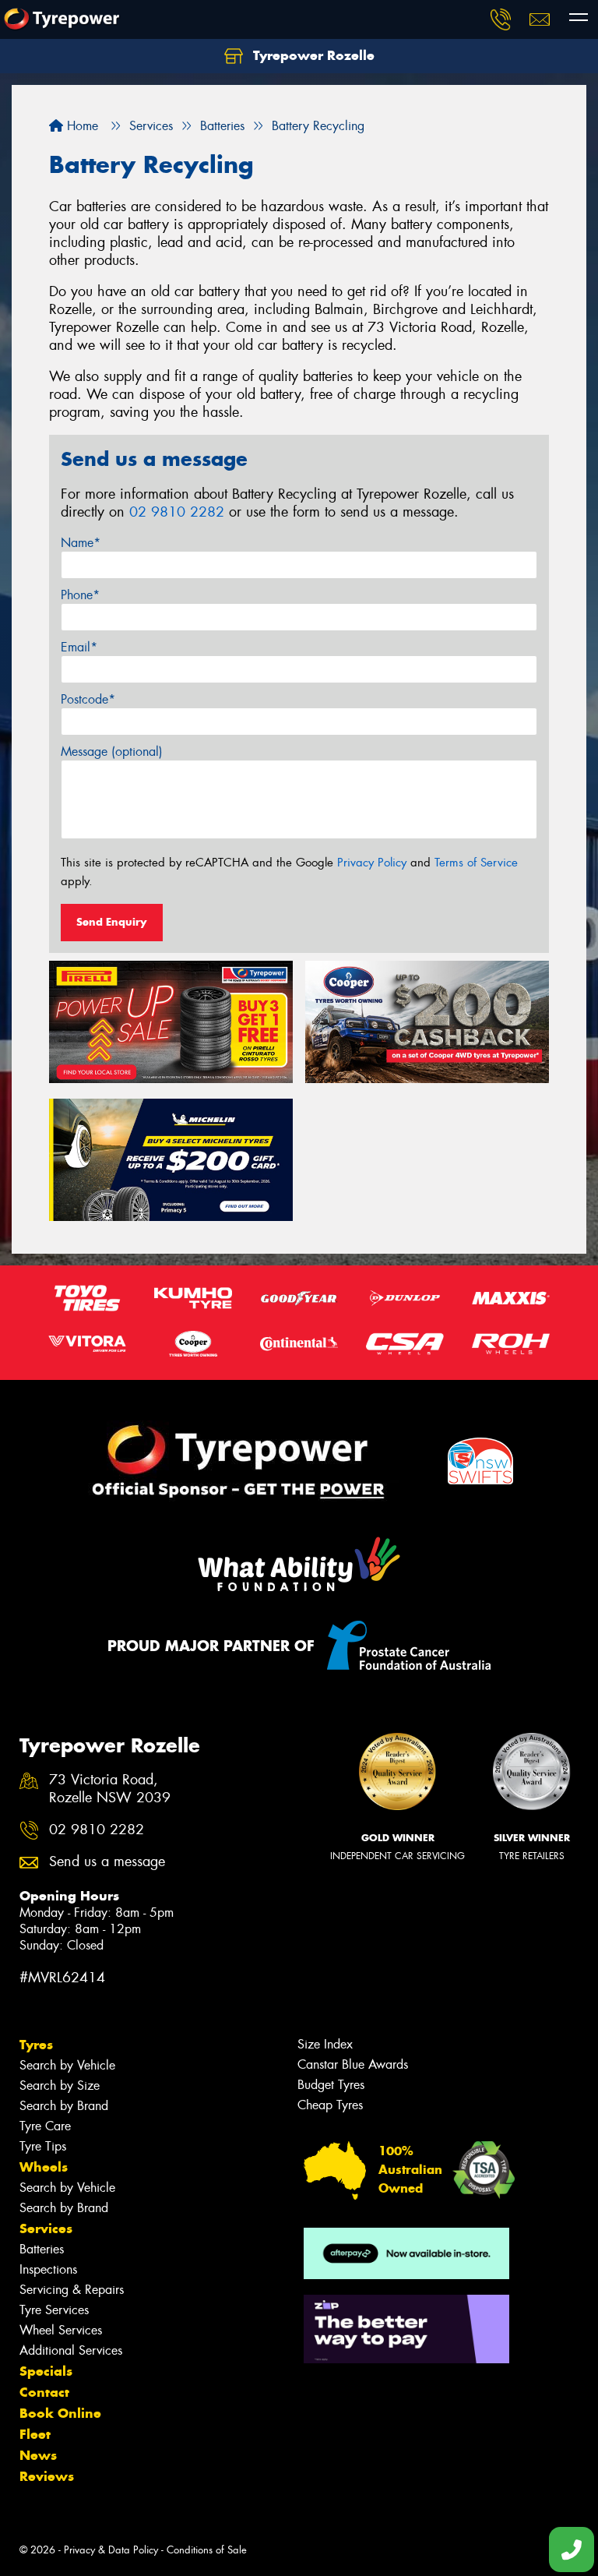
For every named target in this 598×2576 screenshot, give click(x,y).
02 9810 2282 (177, 512)
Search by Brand (64, 2106)
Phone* (80, 595)
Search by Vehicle (67, 2065)
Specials (46, 2371)
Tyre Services (54, 2310)
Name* (81, 543)
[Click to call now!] (501, 19)
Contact (44, 2392)
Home (81, 126)
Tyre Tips (43, 2146)
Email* (79, 647)
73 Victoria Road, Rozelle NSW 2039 (110, 1789)
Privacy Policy (372, 863)
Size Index (325, 2044)
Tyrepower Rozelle (312, 55)
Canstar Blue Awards (353, 2064)
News (38, 2455)
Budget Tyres (331, 2085)
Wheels (44, 2167)
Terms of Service (476, 863)
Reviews (47, 2476)
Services (46, 2228)
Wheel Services (61, 2330)
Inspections (48, 2269)
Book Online (60, 2413)
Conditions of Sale (207, 2550)
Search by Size (60, 2086)
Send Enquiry (112, 922)
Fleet (35, 2434)
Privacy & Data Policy (111, 2550)
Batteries (42, 2249)
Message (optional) (112, 752)
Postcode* (88, 699)
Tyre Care (45, 2126)
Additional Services (71, 2350)
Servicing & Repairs (72, 2290)
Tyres (36, 2045)
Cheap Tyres (330, 2105)
